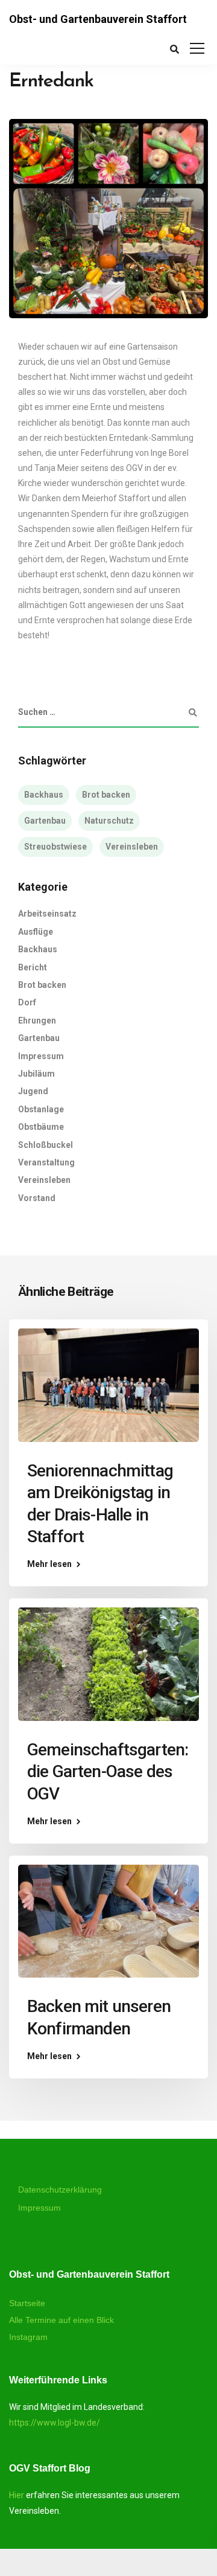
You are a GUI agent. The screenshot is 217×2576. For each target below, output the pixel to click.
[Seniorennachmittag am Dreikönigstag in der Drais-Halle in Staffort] (108, 1385)
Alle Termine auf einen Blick (61, 2320)
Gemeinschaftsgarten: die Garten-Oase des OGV (108, 1772)
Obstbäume (41, 1127)
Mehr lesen (49, 1564)
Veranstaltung (46, 1162)
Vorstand (37, 1198)
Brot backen (106, 795)
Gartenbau (45, 821)
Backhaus (44, 795)
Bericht (33, 967)
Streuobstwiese (55, 847)
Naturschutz (109, 821)
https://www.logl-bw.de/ (55, 2423)
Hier (17, 2495)
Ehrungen (37, 1020)
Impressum (41, 1056)
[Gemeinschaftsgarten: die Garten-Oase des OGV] (108, 1664)
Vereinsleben (132, 847)
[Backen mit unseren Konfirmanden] (108, 1920)
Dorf (27, 1002)
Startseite (27, 2303)
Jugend (33, 1091)
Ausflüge (36, 932)
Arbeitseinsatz (47, 914)
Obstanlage (41, 1109)
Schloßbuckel (46, 1145)
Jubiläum (36, 1074)
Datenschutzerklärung (60, 2190)
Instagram (28, 2337)
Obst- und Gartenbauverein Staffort (98, 19)
